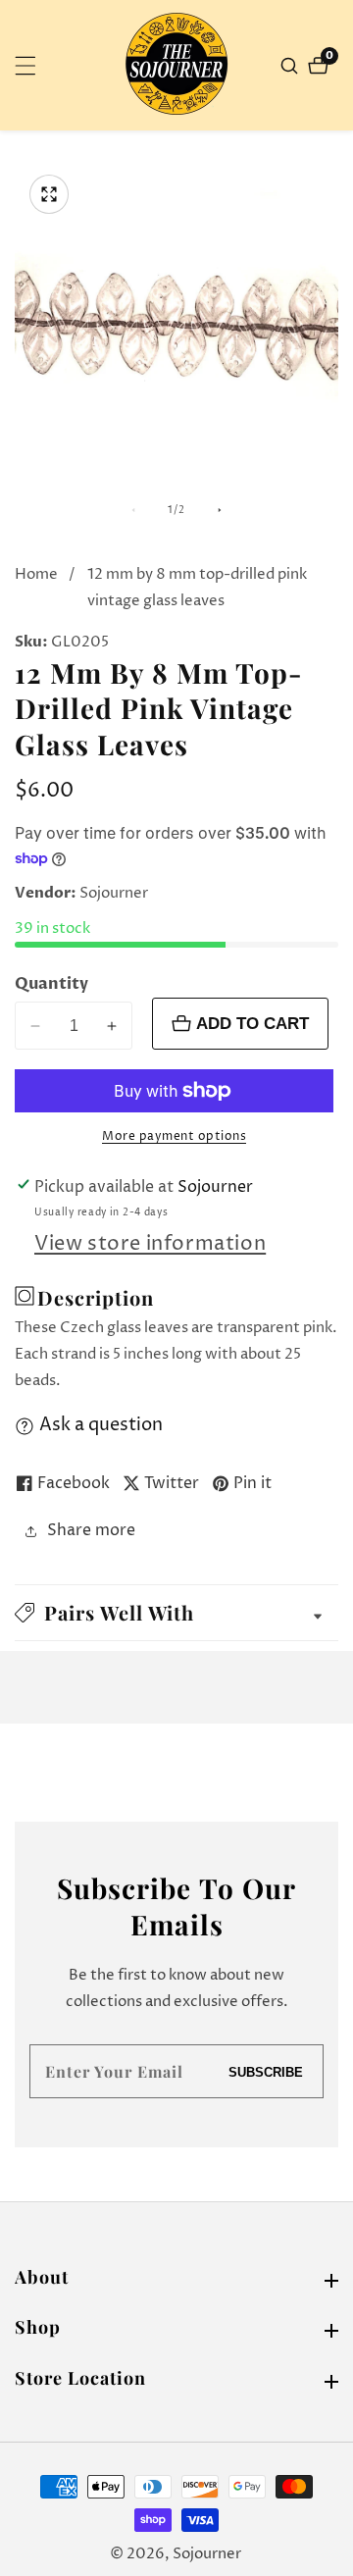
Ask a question (101, 1425)
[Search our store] (292, 66)
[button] (176, 1613)
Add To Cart (252, 1023)
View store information (150, 1244)
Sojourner (207, 2554)
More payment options (174, 1136)
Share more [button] (91, 1530)
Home (36, 574)
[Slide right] (220, 510)
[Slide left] (133, 510)
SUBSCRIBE (266, 2071)
